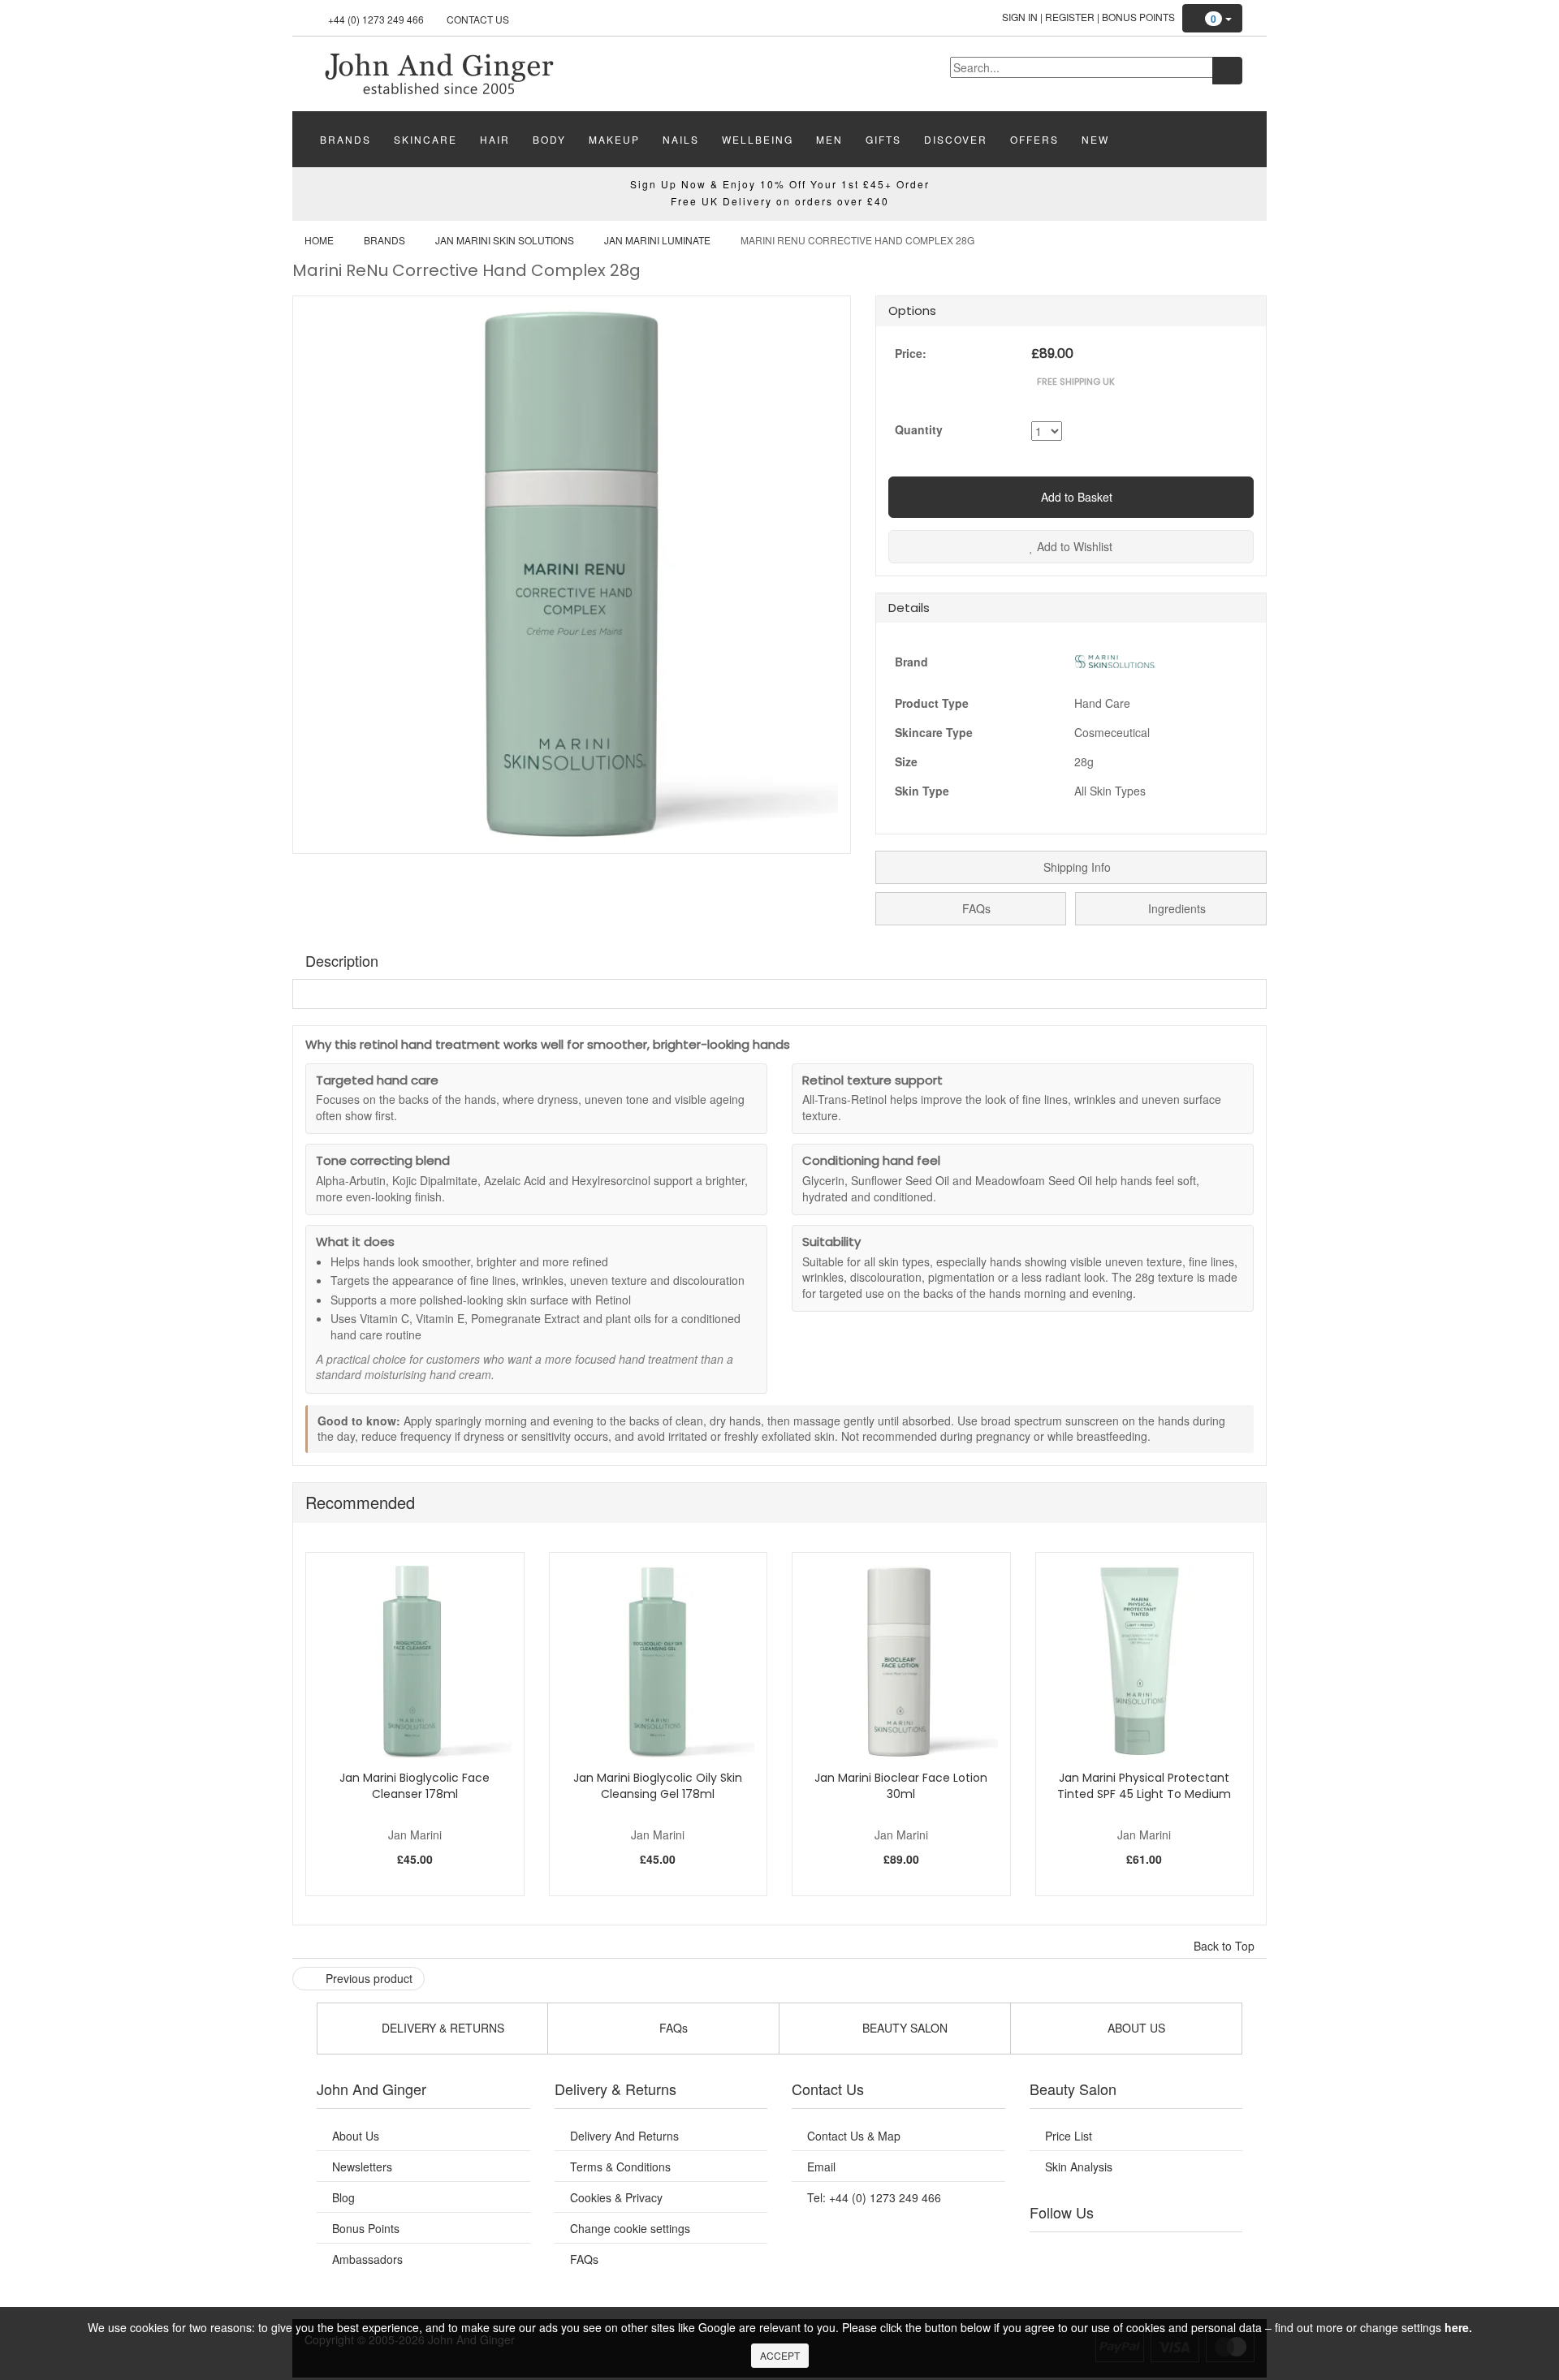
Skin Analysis (1079, 2167)
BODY (549, 139)
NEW (1095, 139)
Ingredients (1175, 908)
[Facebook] (1053, 2253)
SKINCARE (425, 139)
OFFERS (1034, 139)
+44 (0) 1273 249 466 (376, 19)
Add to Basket (1075, 497)
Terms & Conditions (620, 2167)
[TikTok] (1218, 2253)
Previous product (367, 1978)
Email (821, 2167)
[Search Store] (1227, 71)
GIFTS (883, 139)
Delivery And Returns (624, 2136)
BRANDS (345, 139)
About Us (356, 2136)
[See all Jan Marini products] (1115, 660)
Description (342, 960)
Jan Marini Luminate (657, 240)
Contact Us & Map (854, 2136)
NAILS (681, 139)
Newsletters (362, 2167)
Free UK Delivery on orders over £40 (780, 201)
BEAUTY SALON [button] (903, 2028)
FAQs (975, 908)
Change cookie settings (630, 2228)
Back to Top (1226, 1946)
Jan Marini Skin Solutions (505, 240)
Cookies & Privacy (616, 2197)
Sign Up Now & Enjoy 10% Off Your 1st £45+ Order (780, 184)
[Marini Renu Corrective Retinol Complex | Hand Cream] (438, 72)
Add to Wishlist (1073, 546)
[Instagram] (1152, 2253)
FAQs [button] (672, 2028)
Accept (780, 2355)
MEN (829, 139)
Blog (343, 2197)
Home (319, 240)
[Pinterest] (1185, 2253)
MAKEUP (614, 139)
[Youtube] (1086, 2253)
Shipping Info (1075, 867)
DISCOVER (956, 139)
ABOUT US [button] (1135, 2028)
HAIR (495, 139)
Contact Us (478, 19)
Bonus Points (1138, 17)
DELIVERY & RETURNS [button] (441, 2028)
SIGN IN (1020, 17)
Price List (1069, 2136)
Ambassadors (367, 2259)
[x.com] (1119, 2253)
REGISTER (1070, 17)
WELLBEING (758, 139)
